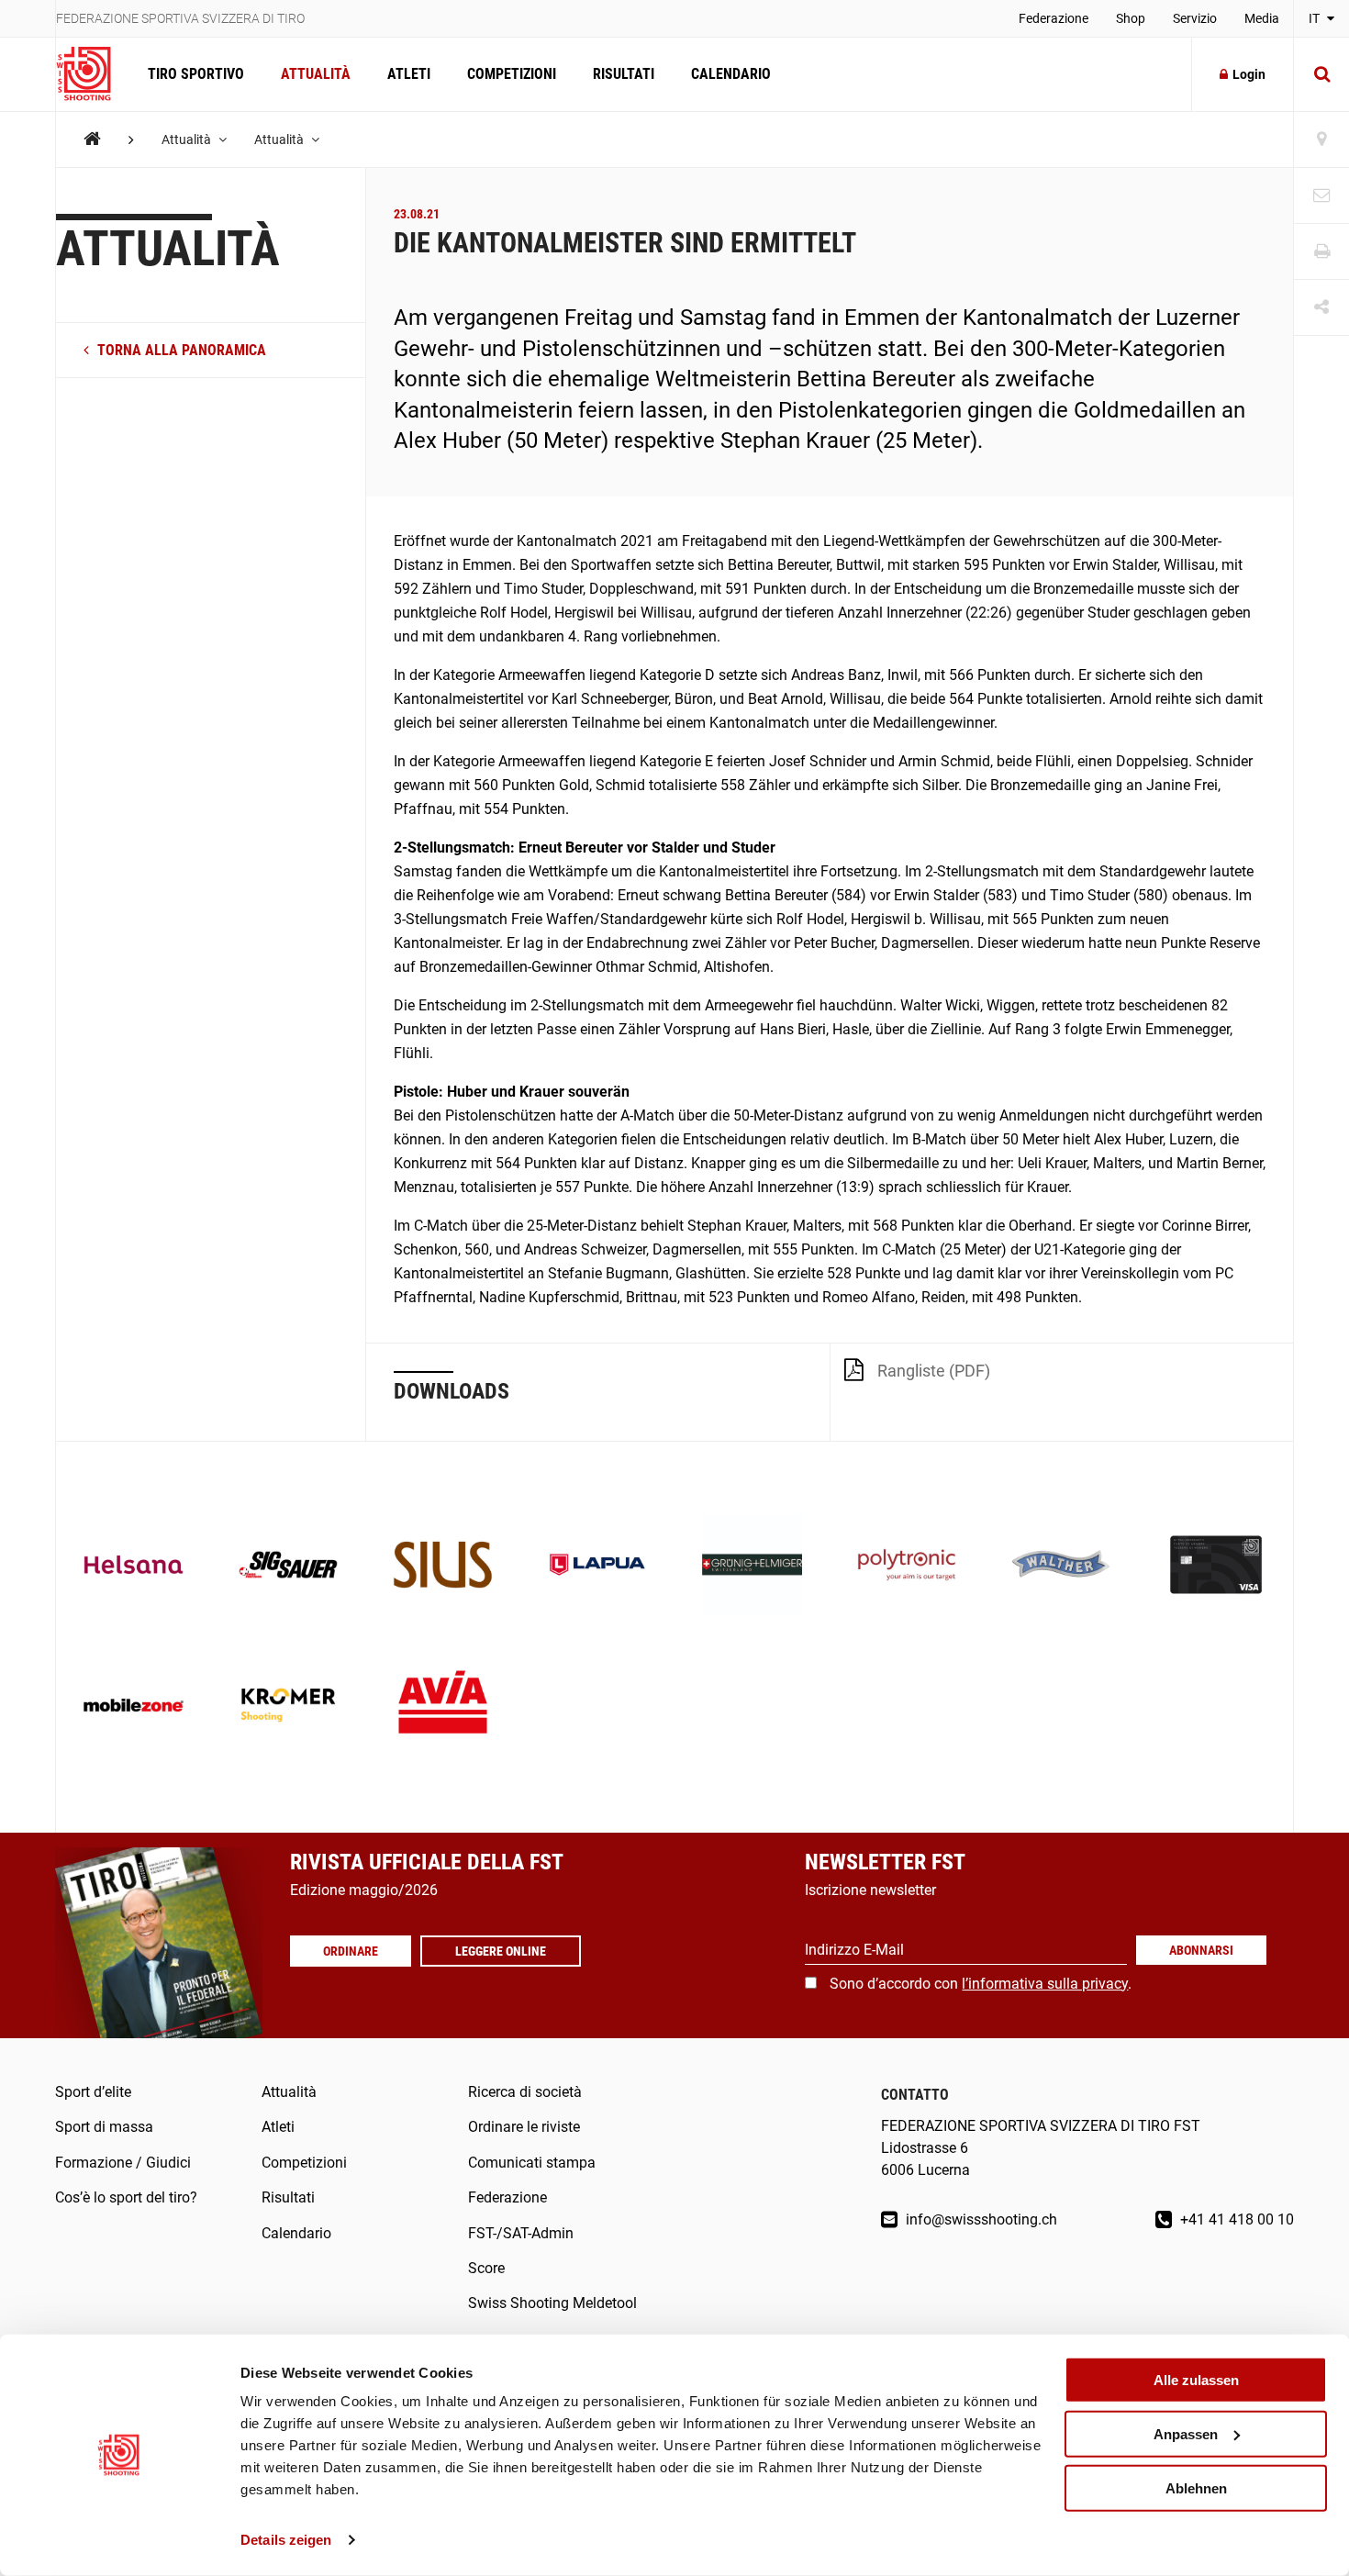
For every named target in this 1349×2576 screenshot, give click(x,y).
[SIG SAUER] (289, 1567)
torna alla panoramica (180, 350)
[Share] (1321, 308)
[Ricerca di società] (1321, 140)
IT (1316, 18)
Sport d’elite (93, 2092)
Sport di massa (104, 2127)
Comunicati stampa (532, 2163)
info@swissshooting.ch (980, 2219)
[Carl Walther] (1061, 1567)
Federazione (1054, 18)
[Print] (1321, 252)
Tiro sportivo (196, 74)
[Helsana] (134, 1567)
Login (1249, 74)
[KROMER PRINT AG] (289, 1707)
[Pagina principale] (93, 74)
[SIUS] (443, 1567)
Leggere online (501, 1951)
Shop (1131, 18)
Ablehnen (1196, 2487)
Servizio (1195, 18)
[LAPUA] (598, 1567)
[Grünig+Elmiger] (752, 1567)
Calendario (731, 74)
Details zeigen (286, 2540)
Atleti (409, 74)
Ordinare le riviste (524, 2127)
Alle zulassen (1196, 2380)
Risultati (624, 74)
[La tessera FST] (1216, 1567)
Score (486, 2268)
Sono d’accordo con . (981, 1984)
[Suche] (1321, 74)
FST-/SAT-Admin (521, 2233)
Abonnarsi (1201, 1950)
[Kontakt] (1321, 196)
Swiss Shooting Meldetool (552, 2303)
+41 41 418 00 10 (1235, 2219)
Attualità (316, 74)
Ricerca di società (525, 2092)
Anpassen (1186, 2434)
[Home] (92, 139)
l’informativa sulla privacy (1045, 1984)
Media (1262, 18)
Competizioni (512, 74)
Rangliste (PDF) (934, 1371)
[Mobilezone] (134, 1707)
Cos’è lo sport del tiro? (126, 2197)
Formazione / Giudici (123, 2163)
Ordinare (351, 1951)
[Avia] (443, 1707)
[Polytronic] (907, 1567)
